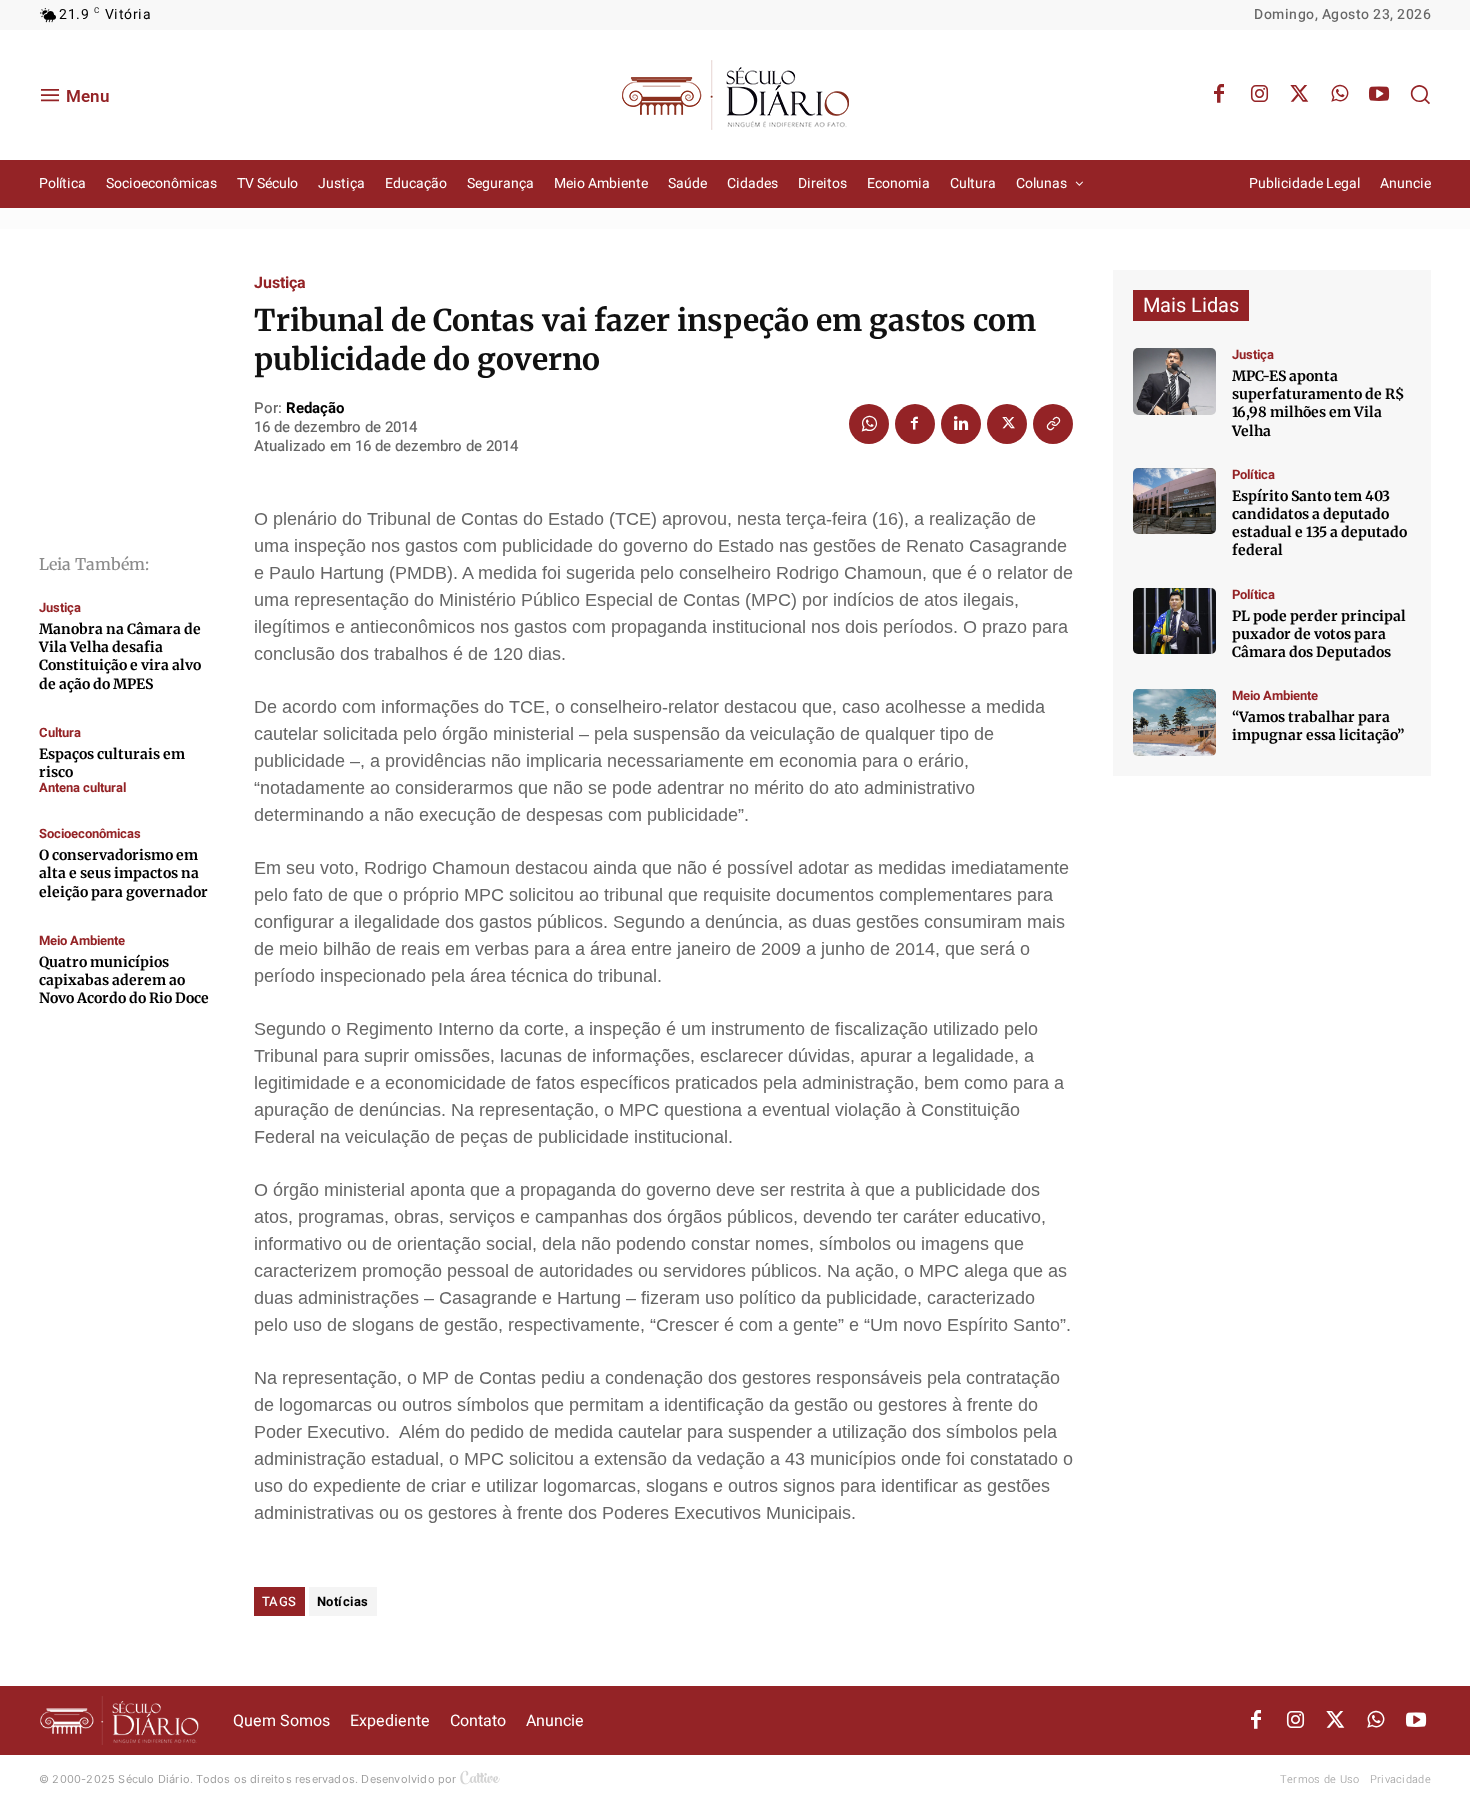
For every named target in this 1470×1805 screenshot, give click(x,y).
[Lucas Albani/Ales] (1174, 501)
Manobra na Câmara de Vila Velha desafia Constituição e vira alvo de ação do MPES (120, 656)
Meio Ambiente (82, 940)
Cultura (60, 732)
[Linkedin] (961, 424)
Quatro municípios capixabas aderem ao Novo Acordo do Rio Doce (124, 980)
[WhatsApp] (1339, 95)
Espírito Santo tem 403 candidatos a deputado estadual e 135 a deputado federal (1319, 523)
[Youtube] (1379, 95)
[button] (1420, 94)
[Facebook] (1219, 95)
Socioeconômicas (90, 833)
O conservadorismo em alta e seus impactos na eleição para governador (123, 873)
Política (1253, 474)
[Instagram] (1259, 95)
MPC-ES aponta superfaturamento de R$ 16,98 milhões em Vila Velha (1318, 403)
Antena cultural (82, 787)
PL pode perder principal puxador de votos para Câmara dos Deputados (1319, 634)
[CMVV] (1174, 381)
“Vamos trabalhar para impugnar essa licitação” (1318, 726)
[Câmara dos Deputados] (1174, 621)
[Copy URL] (1053, 424)
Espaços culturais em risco (112, 763)
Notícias (343, 1601)
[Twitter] (1299, 95)
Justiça (60, 607)
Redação (315, 408)
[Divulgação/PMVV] (1174, 722)
